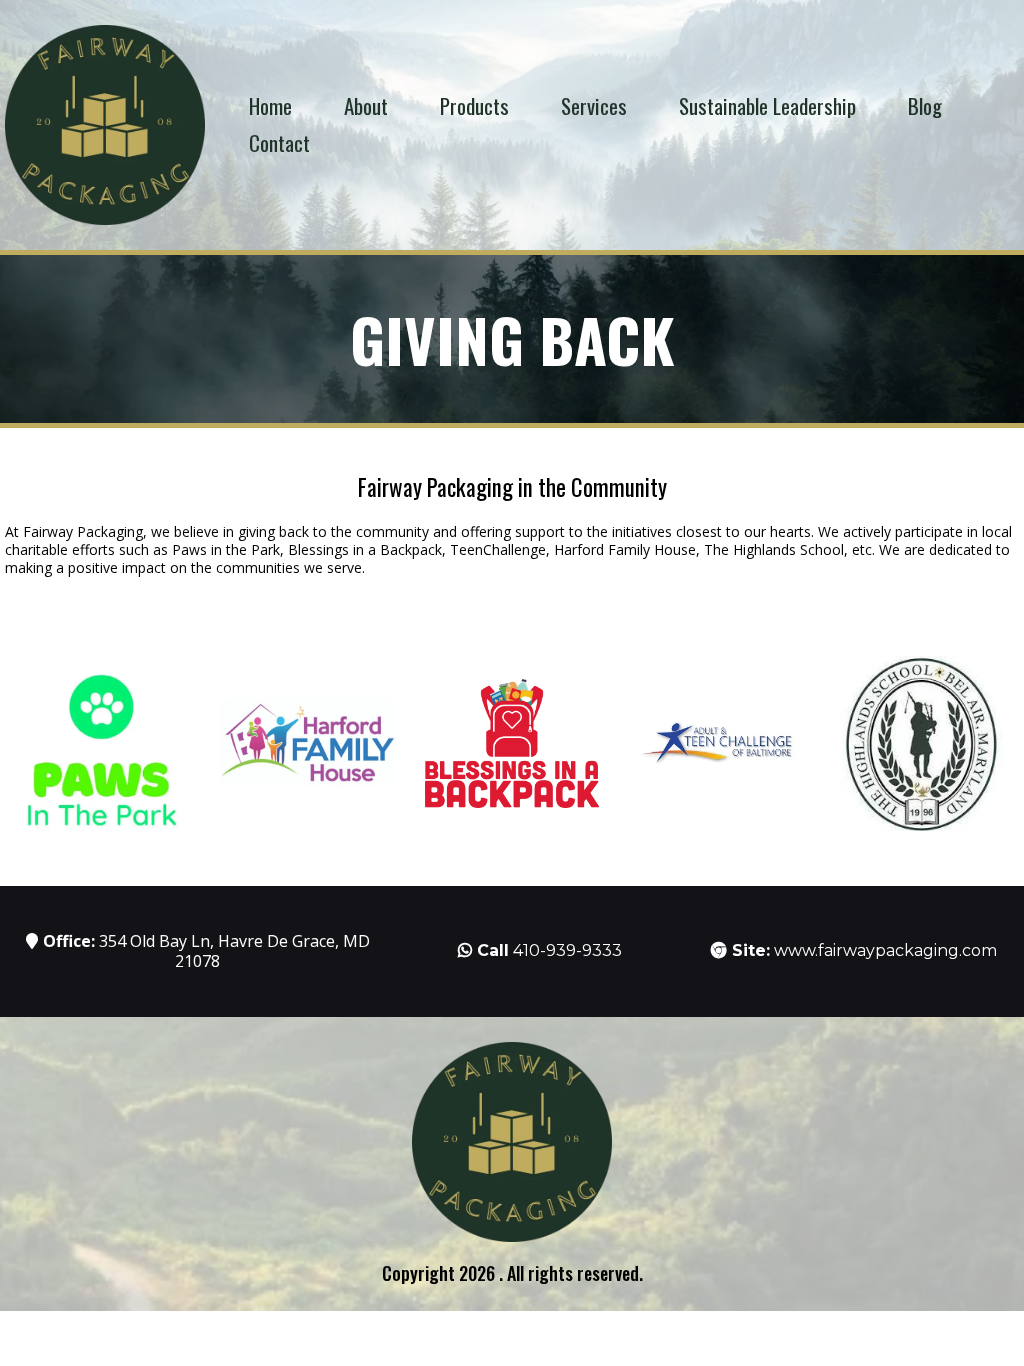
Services (594, 105)
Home (270, 105)
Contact (279, 142)
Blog (925, 105)
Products (474, 105)
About (366, 105)
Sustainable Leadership (767, 105)
